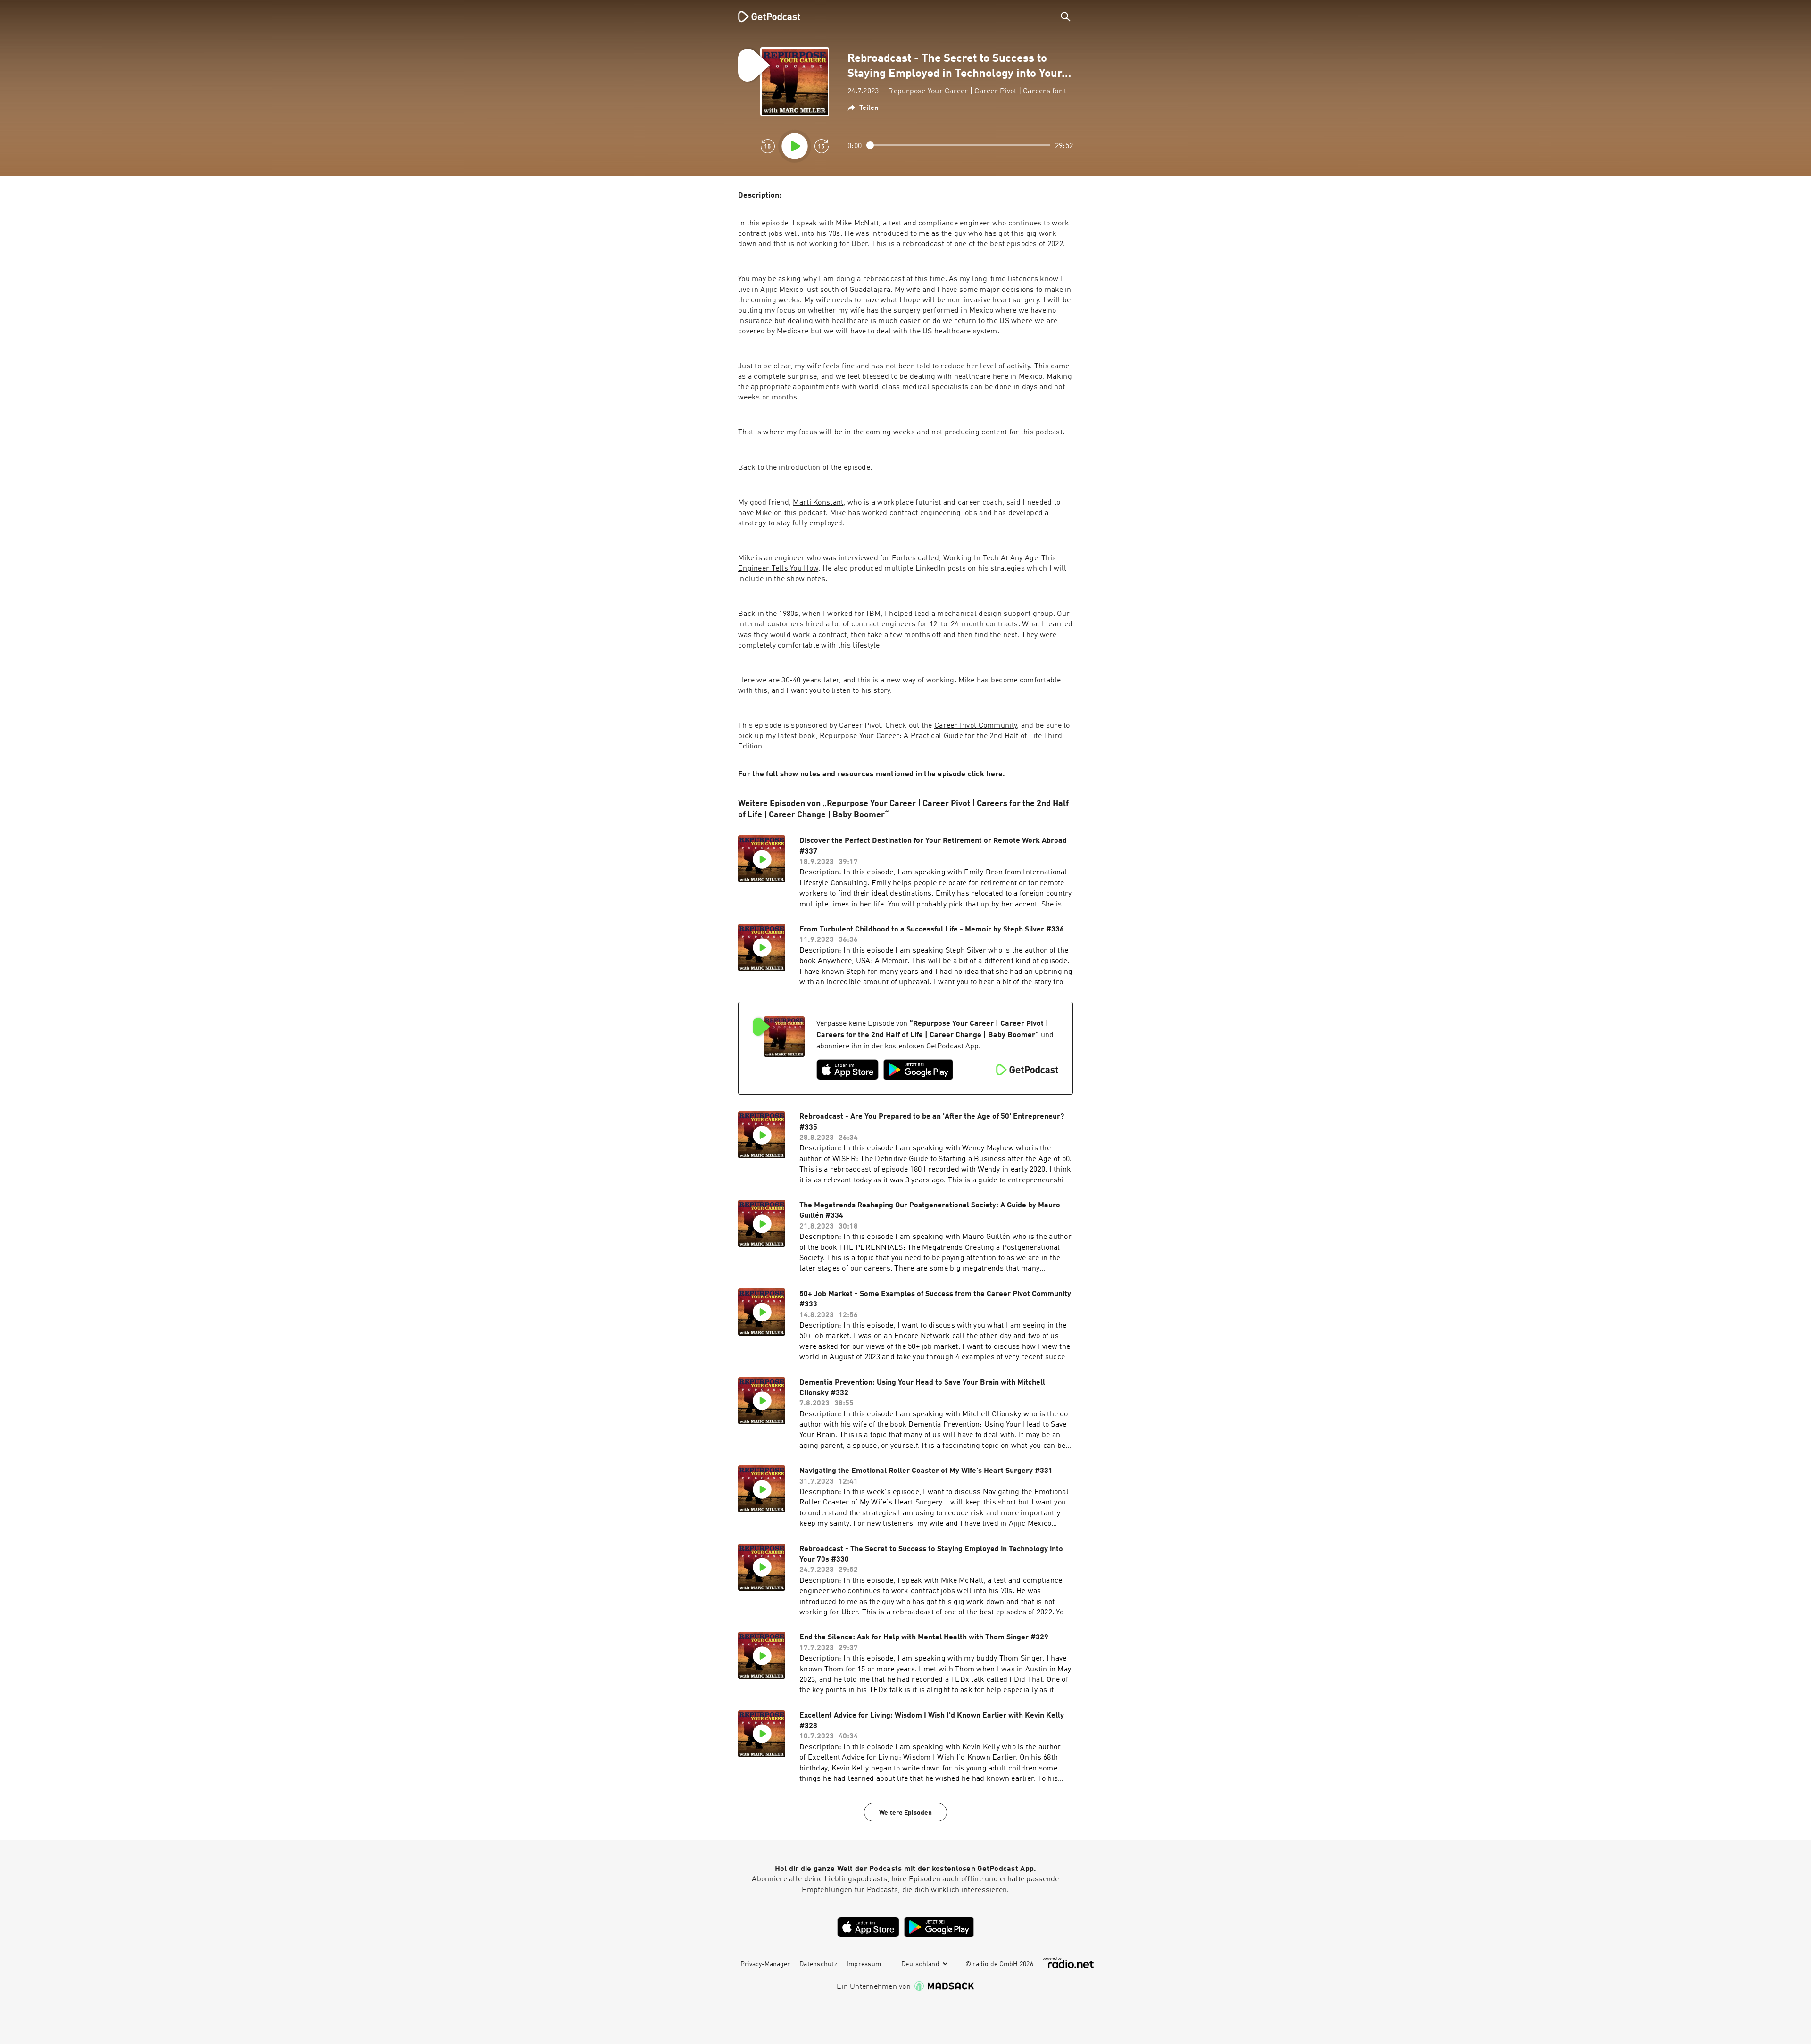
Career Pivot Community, (976, 726)
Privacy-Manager (765, 1964)
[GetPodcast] (763, 17)
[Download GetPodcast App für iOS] (847, 1070)
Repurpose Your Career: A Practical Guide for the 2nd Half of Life (931, 736)
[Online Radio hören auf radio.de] (1068, 1963)
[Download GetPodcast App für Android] (918, 1070)
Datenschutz (818, 1964)
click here (985, 774)
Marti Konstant (818, 503)
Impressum (864, 1964)
